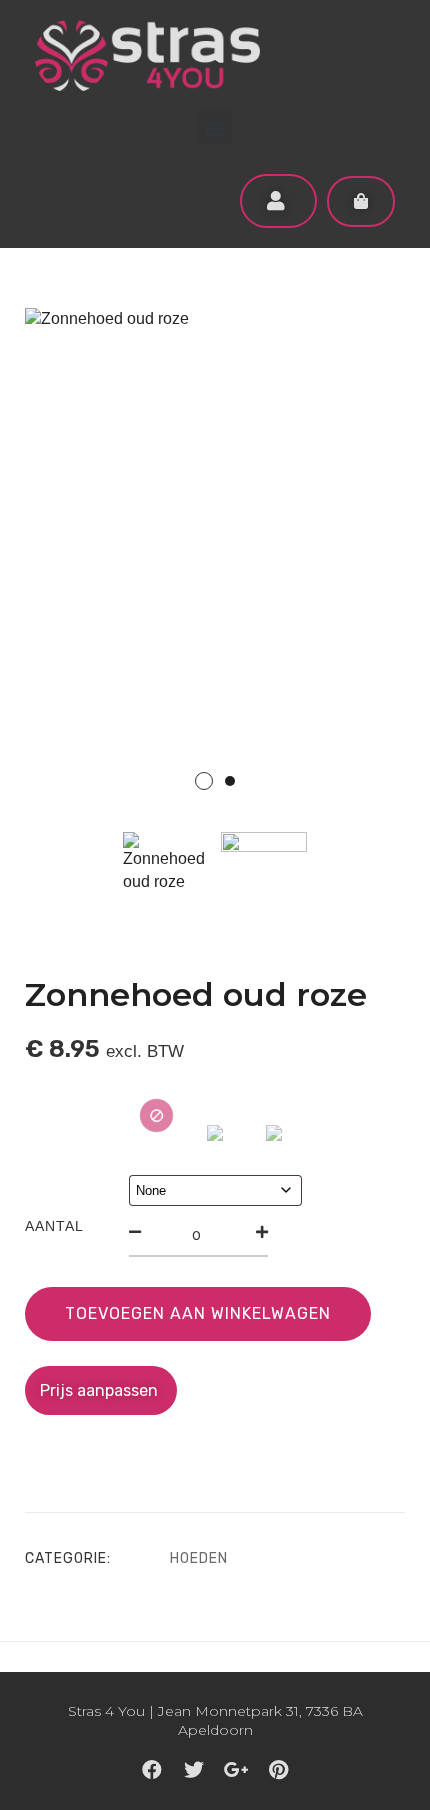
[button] (215, 127)
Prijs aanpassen (101, 1390)
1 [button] (204, 781)
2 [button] (230, 781)
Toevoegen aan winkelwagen (198, 1313)
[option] (215, 561)
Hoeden (199, 1558)
